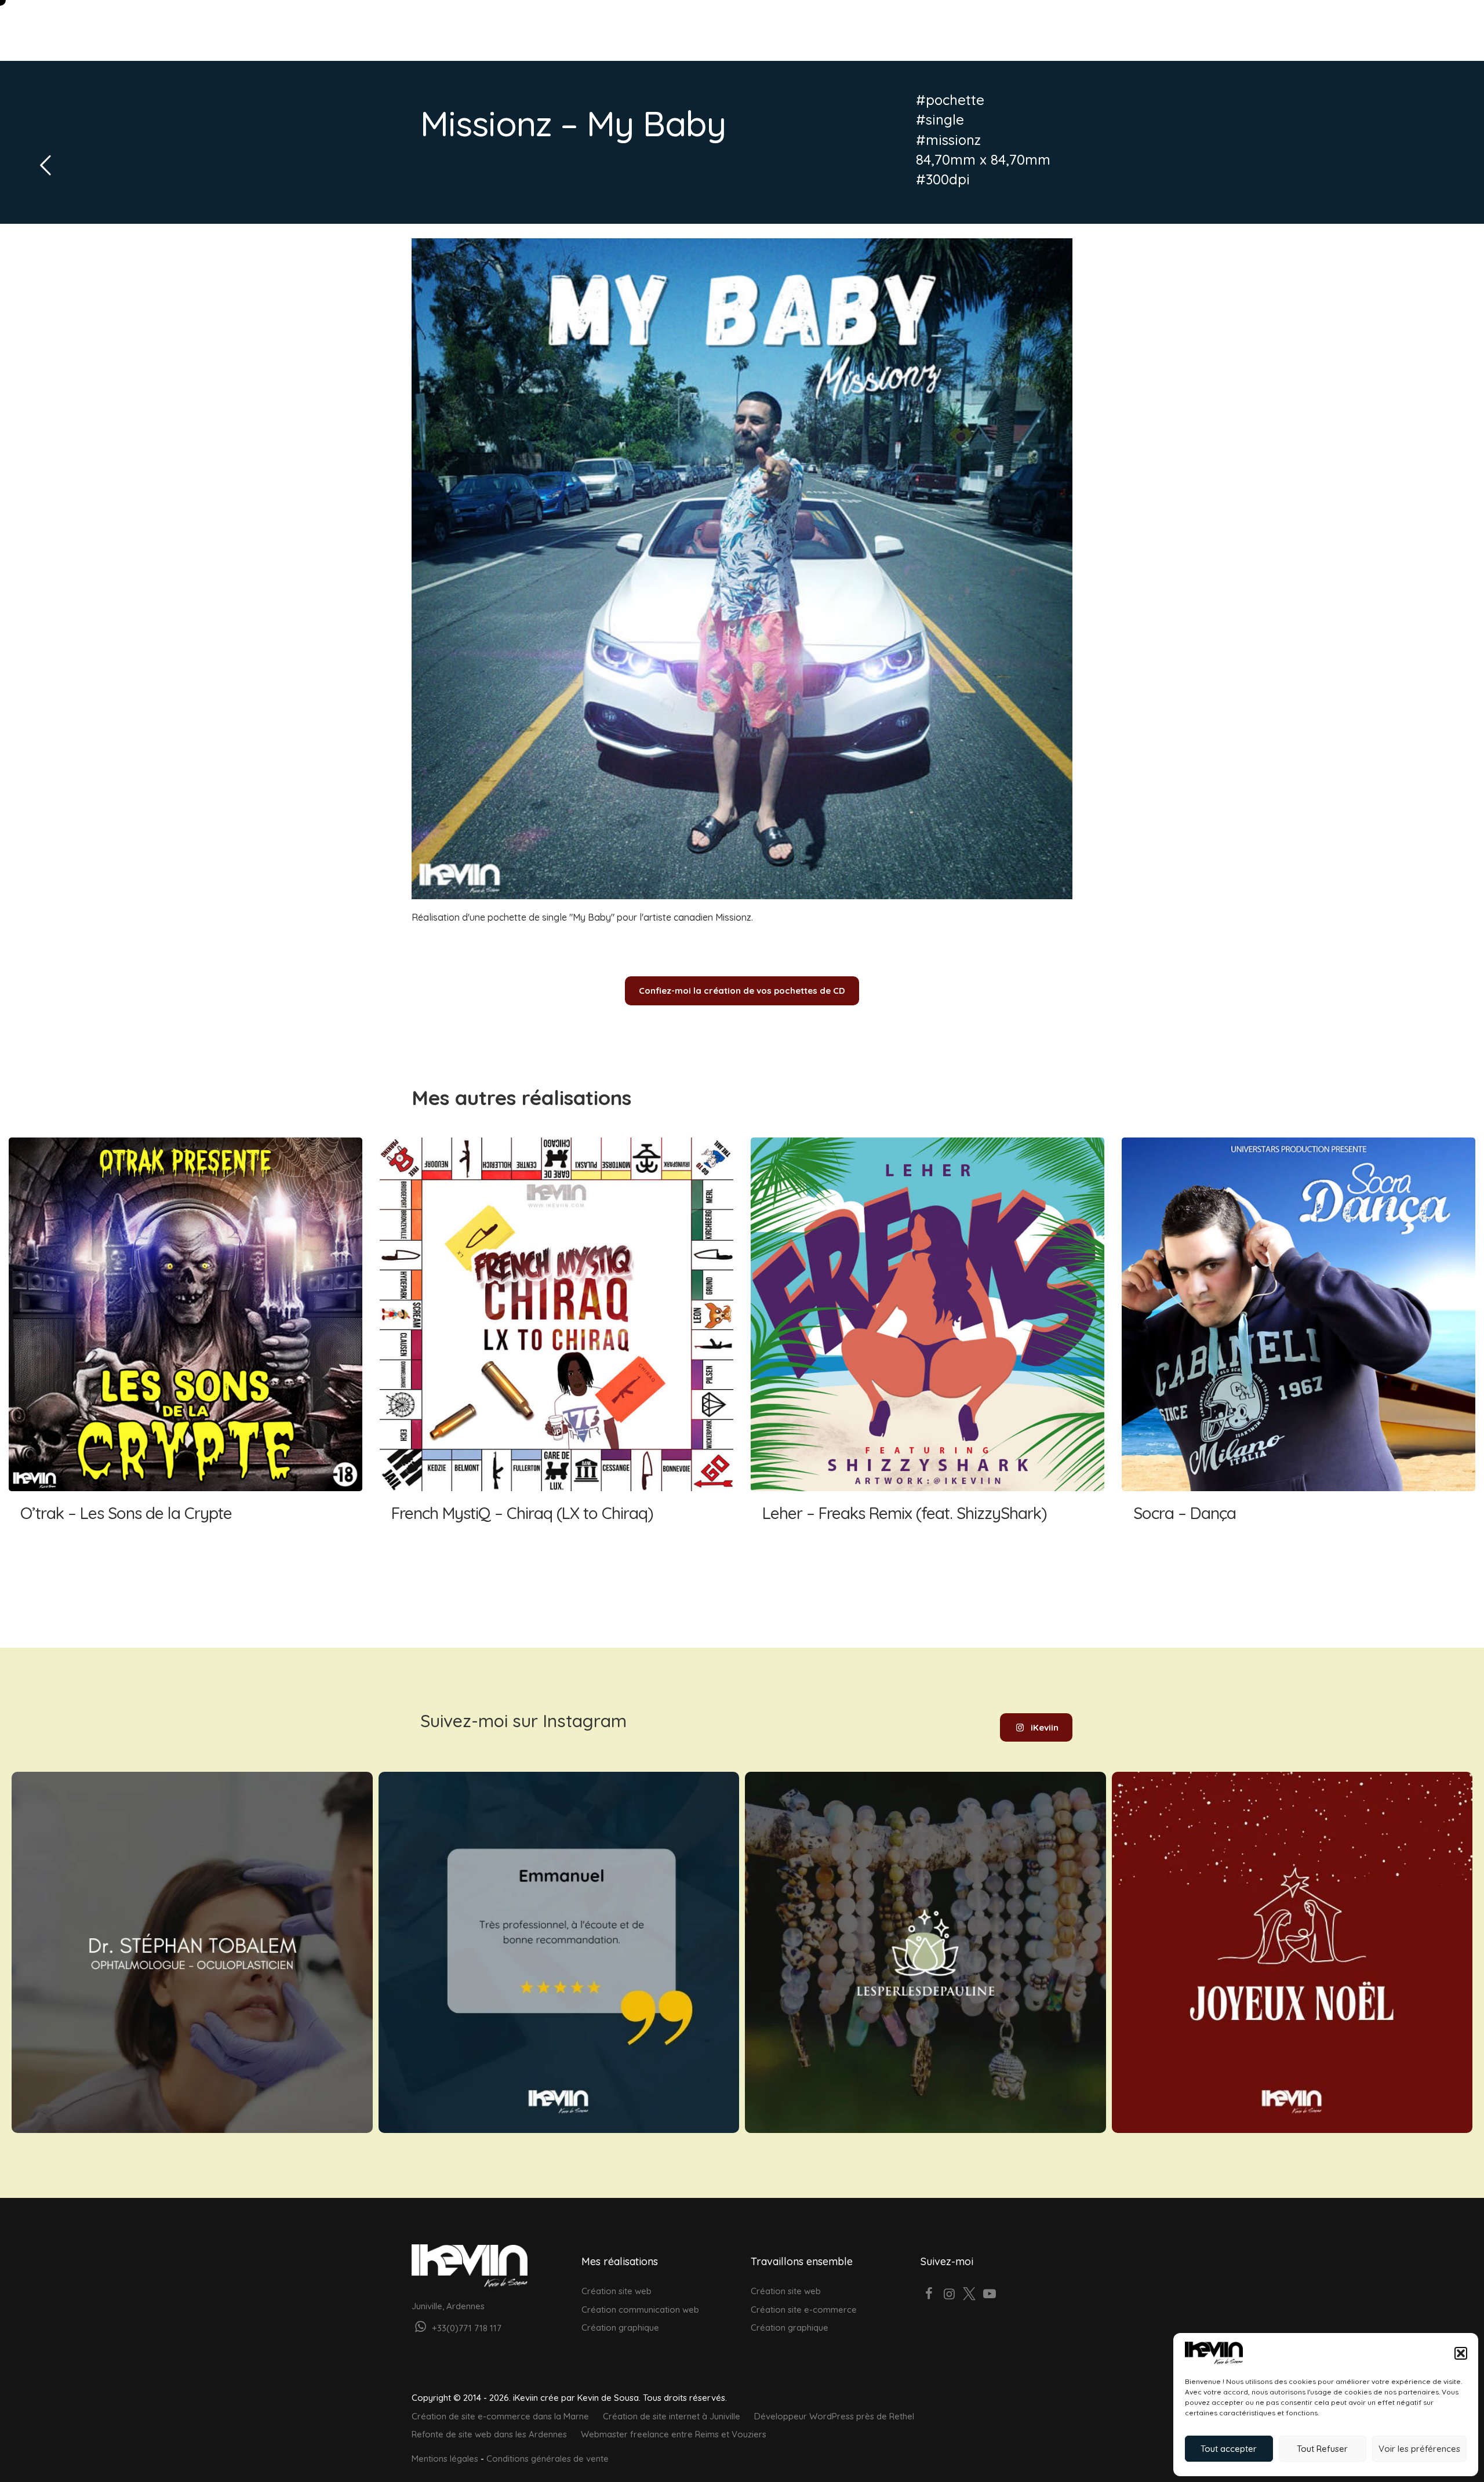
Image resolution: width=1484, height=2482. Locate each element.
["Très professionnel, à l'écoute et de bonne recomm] (559, 1952)
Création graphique (620, 2327)
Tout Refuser (1322, 2449)
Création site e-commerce (804, 2310)
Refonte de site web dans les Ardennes (489, 2434)
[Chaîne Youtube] (990, 2295)
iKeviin (1045, 1727)
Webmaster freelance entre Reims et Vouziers (674, 2434)
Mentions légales (445, 2459)
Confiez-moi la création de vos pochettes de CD (742, 991)
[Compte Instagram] (949, 2295)
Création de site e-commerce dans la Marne (500, 2416)
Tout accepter (1229, 2449)
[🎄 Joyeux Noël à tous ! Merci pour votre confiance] (1292, 1952)
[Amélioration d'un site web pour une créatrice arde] (925, 1952)
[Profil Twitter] (970, 2295)
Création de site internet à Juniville (672, 2416)
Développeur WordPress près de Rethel (834, 2416)
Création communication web (640, 2310)
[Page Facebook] (930, 2295)
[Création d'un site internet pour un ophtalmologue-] (192, 1952)
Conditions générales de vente (548, 2459)
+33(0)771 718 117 (465, 2328)
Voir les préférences (1419, 2449)
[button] (1461, 2353)
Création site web (616, 2291)
